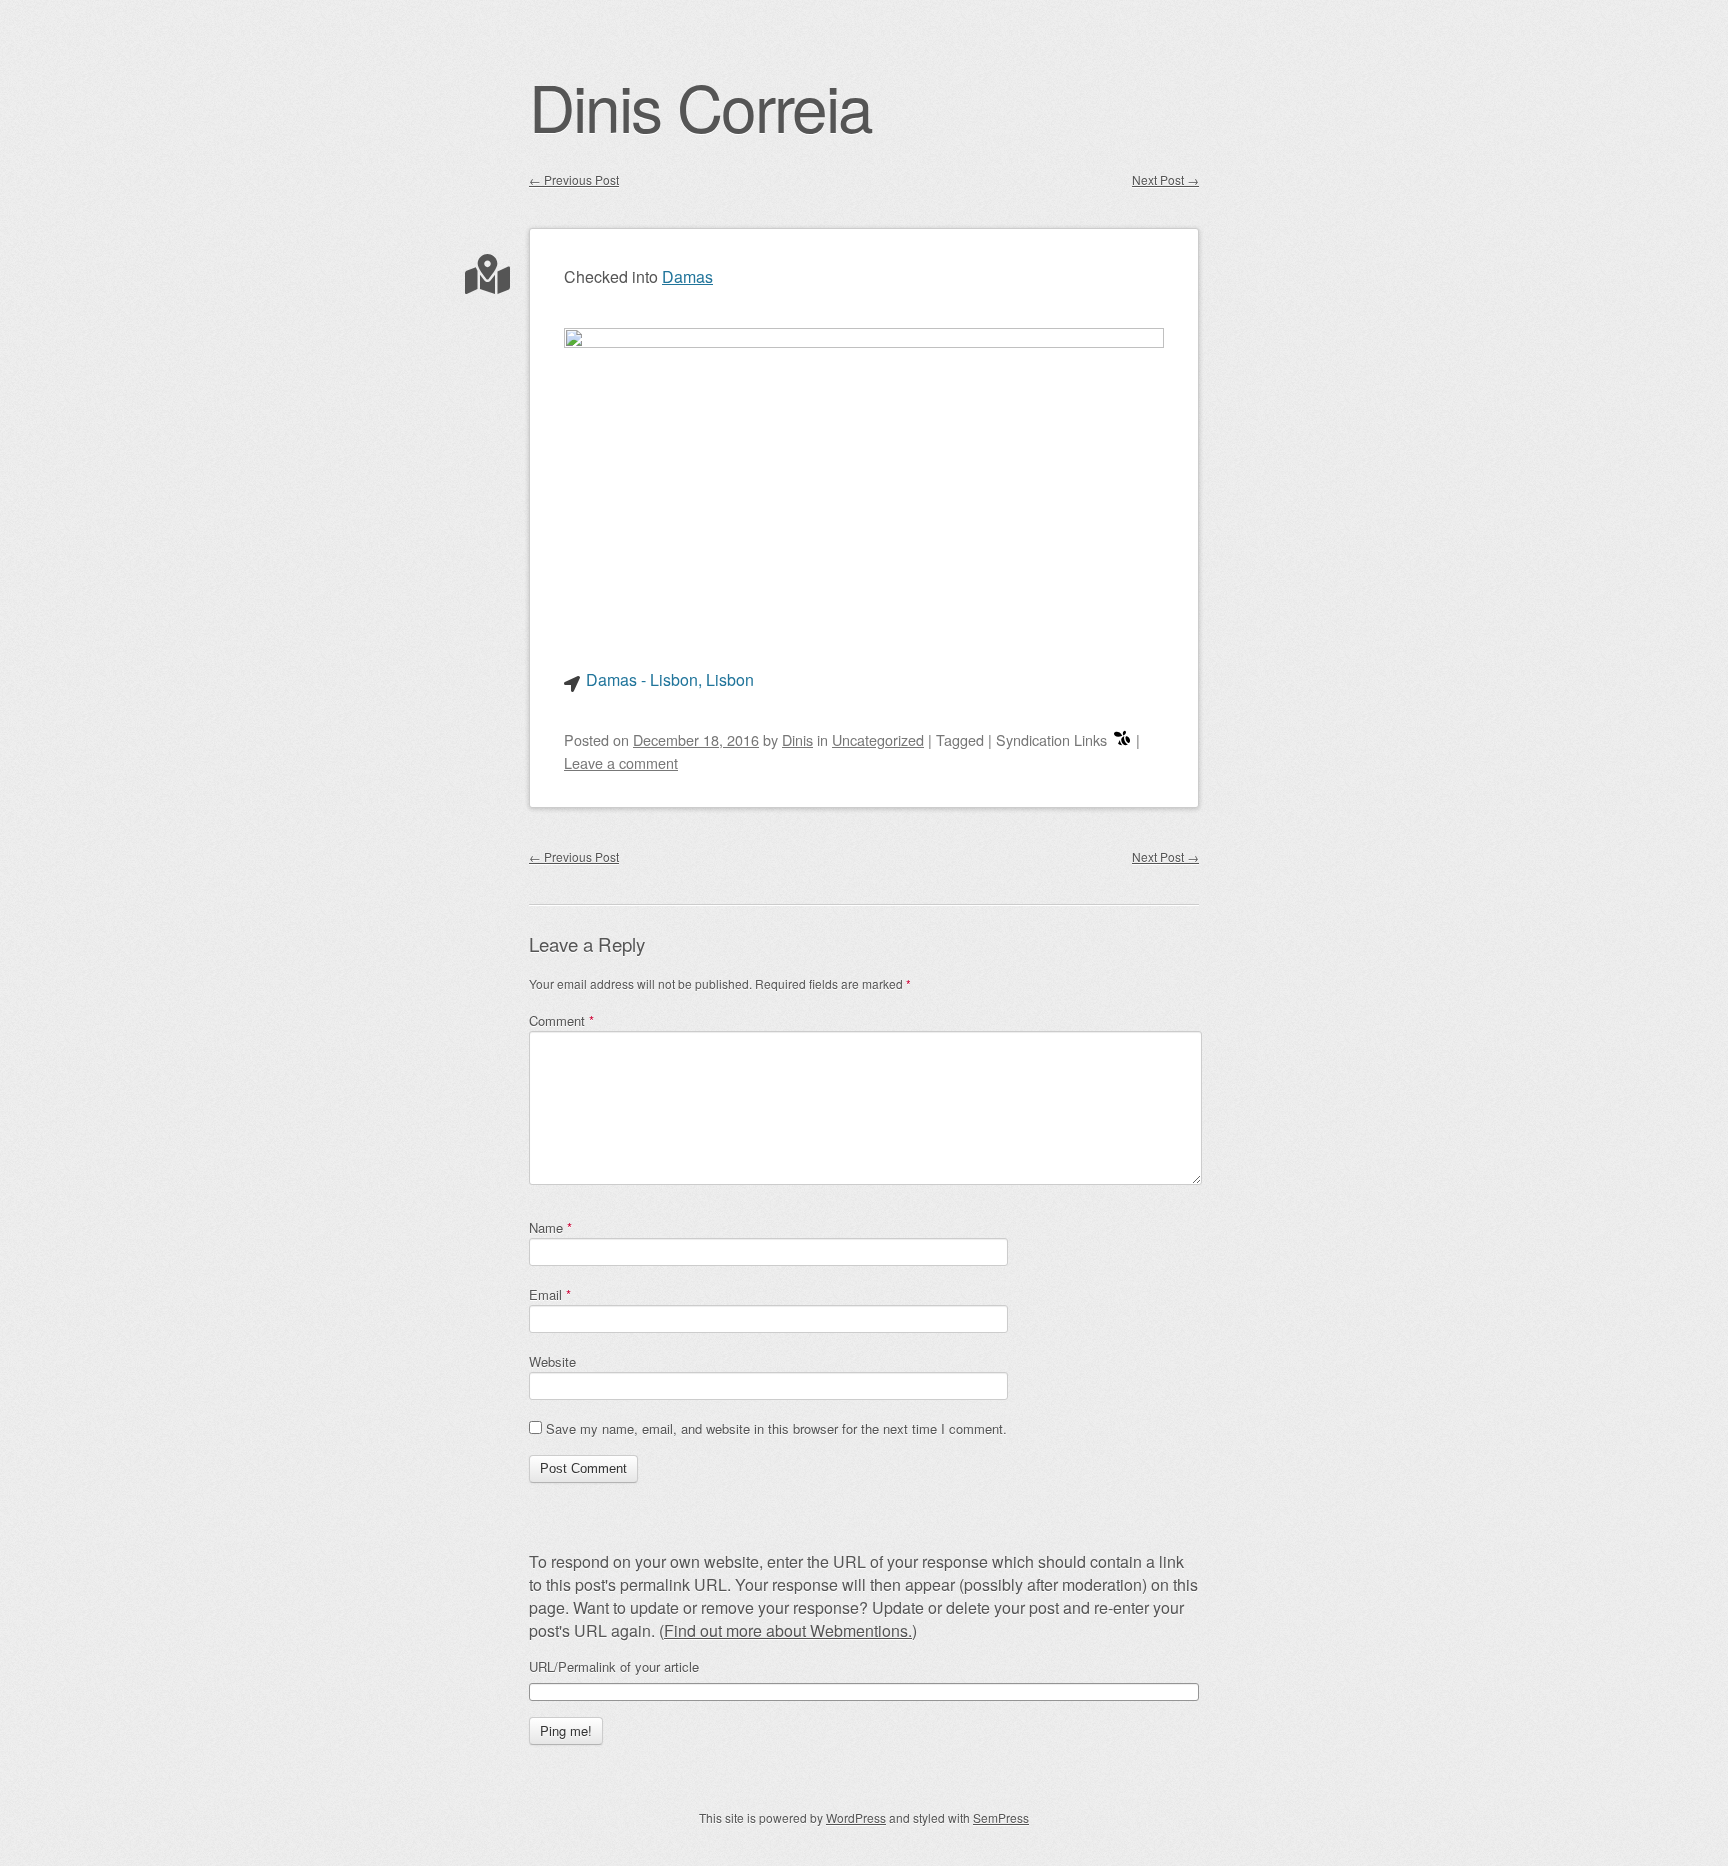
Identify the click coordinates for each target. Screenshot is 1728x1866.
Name (550, 1227)
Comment (561, 1020)
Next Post (1165, 179)
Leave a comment (621, 762)
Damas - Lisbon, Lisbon (670, 679)
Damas (687, 276)
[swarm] (1122, 739)
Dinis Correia (700, 105)
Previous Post (574, 179)
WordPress (856, 1817)
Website (552, 1361)
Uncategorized (878, 739)
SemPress (1001, 1817)
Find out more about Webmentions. (788, 1630)
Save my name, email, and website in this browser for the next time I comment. (776, 1428)
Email (550, 1294)
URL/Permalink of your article (614, 1667)
